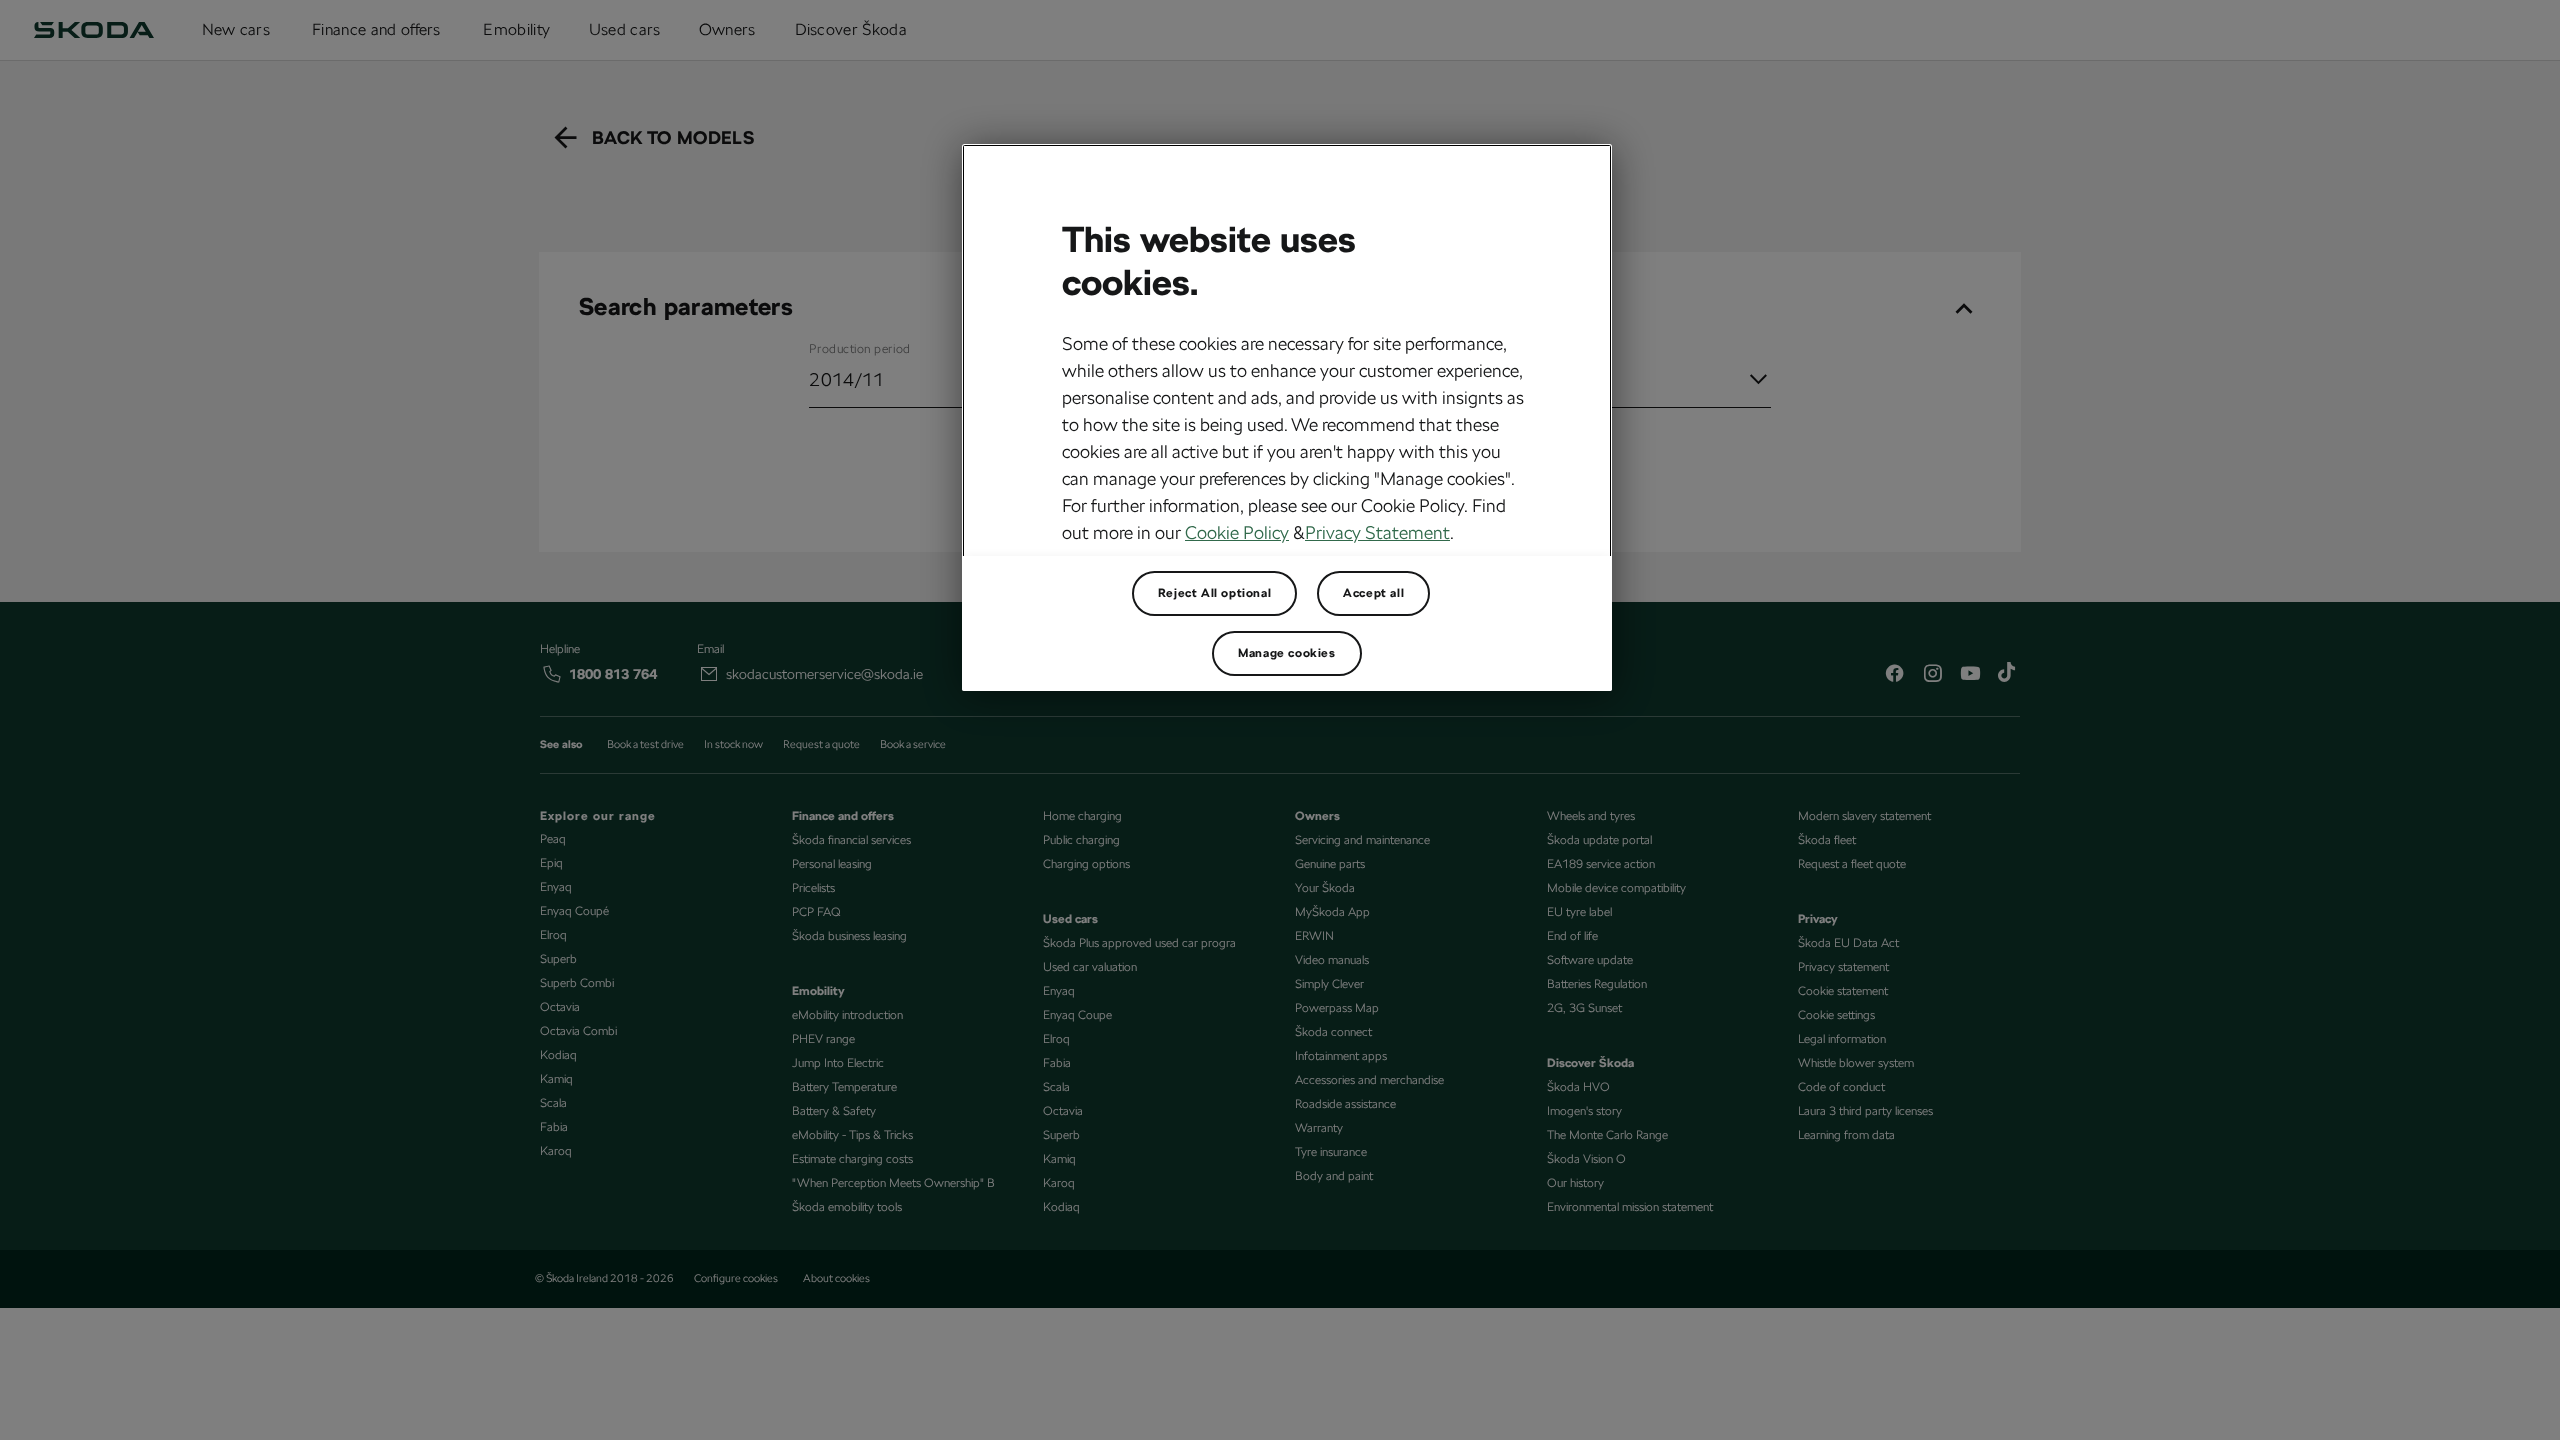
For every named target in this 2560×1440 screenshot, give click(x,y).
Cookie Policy (1237, 532)
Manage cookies (1286, 653)
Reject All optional (1214, 593)
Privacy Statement (1377, 532)
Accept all (1373, 593)
